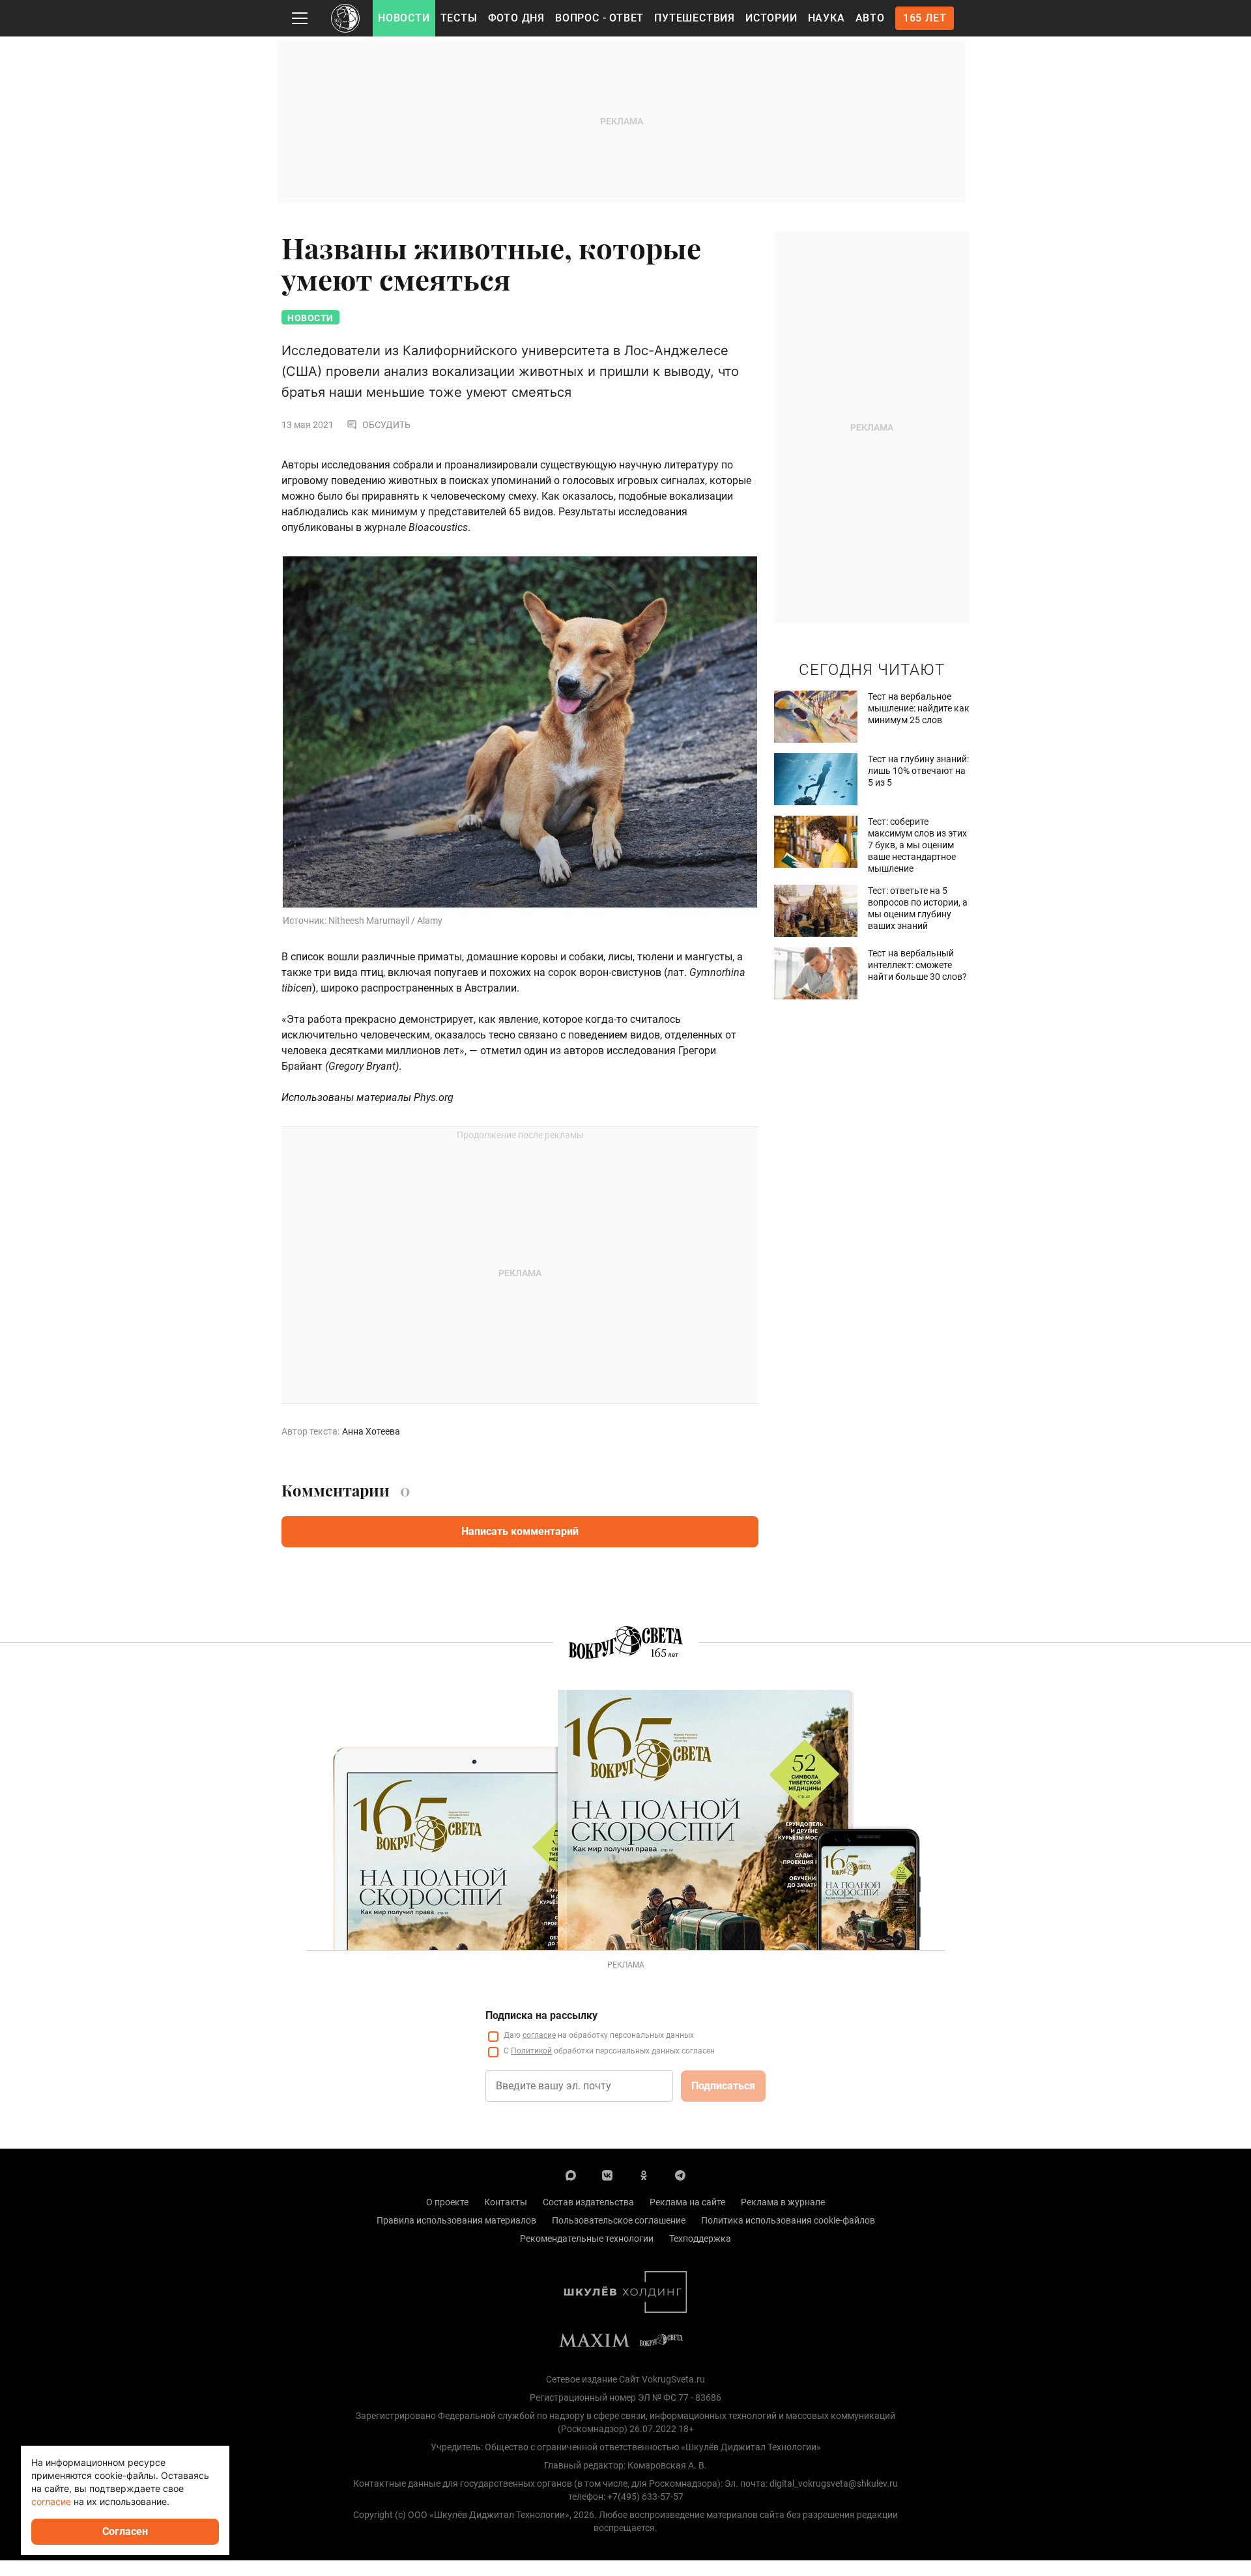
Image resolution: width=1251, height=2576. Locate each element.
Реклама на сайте (687, 2202)
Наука (827, 18)
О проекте (447, 2202)
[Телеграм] (680, 2175)
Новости (404, 18)
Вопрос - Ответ (599, 18)
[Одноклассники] (644, 2175)
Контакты (506, 2202)
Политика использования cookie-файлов (788, 2220)
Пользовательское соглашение (619, 2220)
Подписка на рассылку (541, 2015)
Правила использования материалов (456, 2220)
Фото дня (516, 18)
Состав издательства (588, 2202)
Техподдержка (700, 2239)
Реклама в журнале (783, 2202)
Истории (771, 18)
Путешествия (695, 18)
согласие (539, 2035)
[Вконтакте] (607, 2175)
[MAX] (571, 2175)
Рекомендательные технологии (587, 2239)
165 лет (925, 18)
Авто (870, 18)
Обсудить (386, 425)
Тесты (459, 18)
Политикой (531, 2051)
